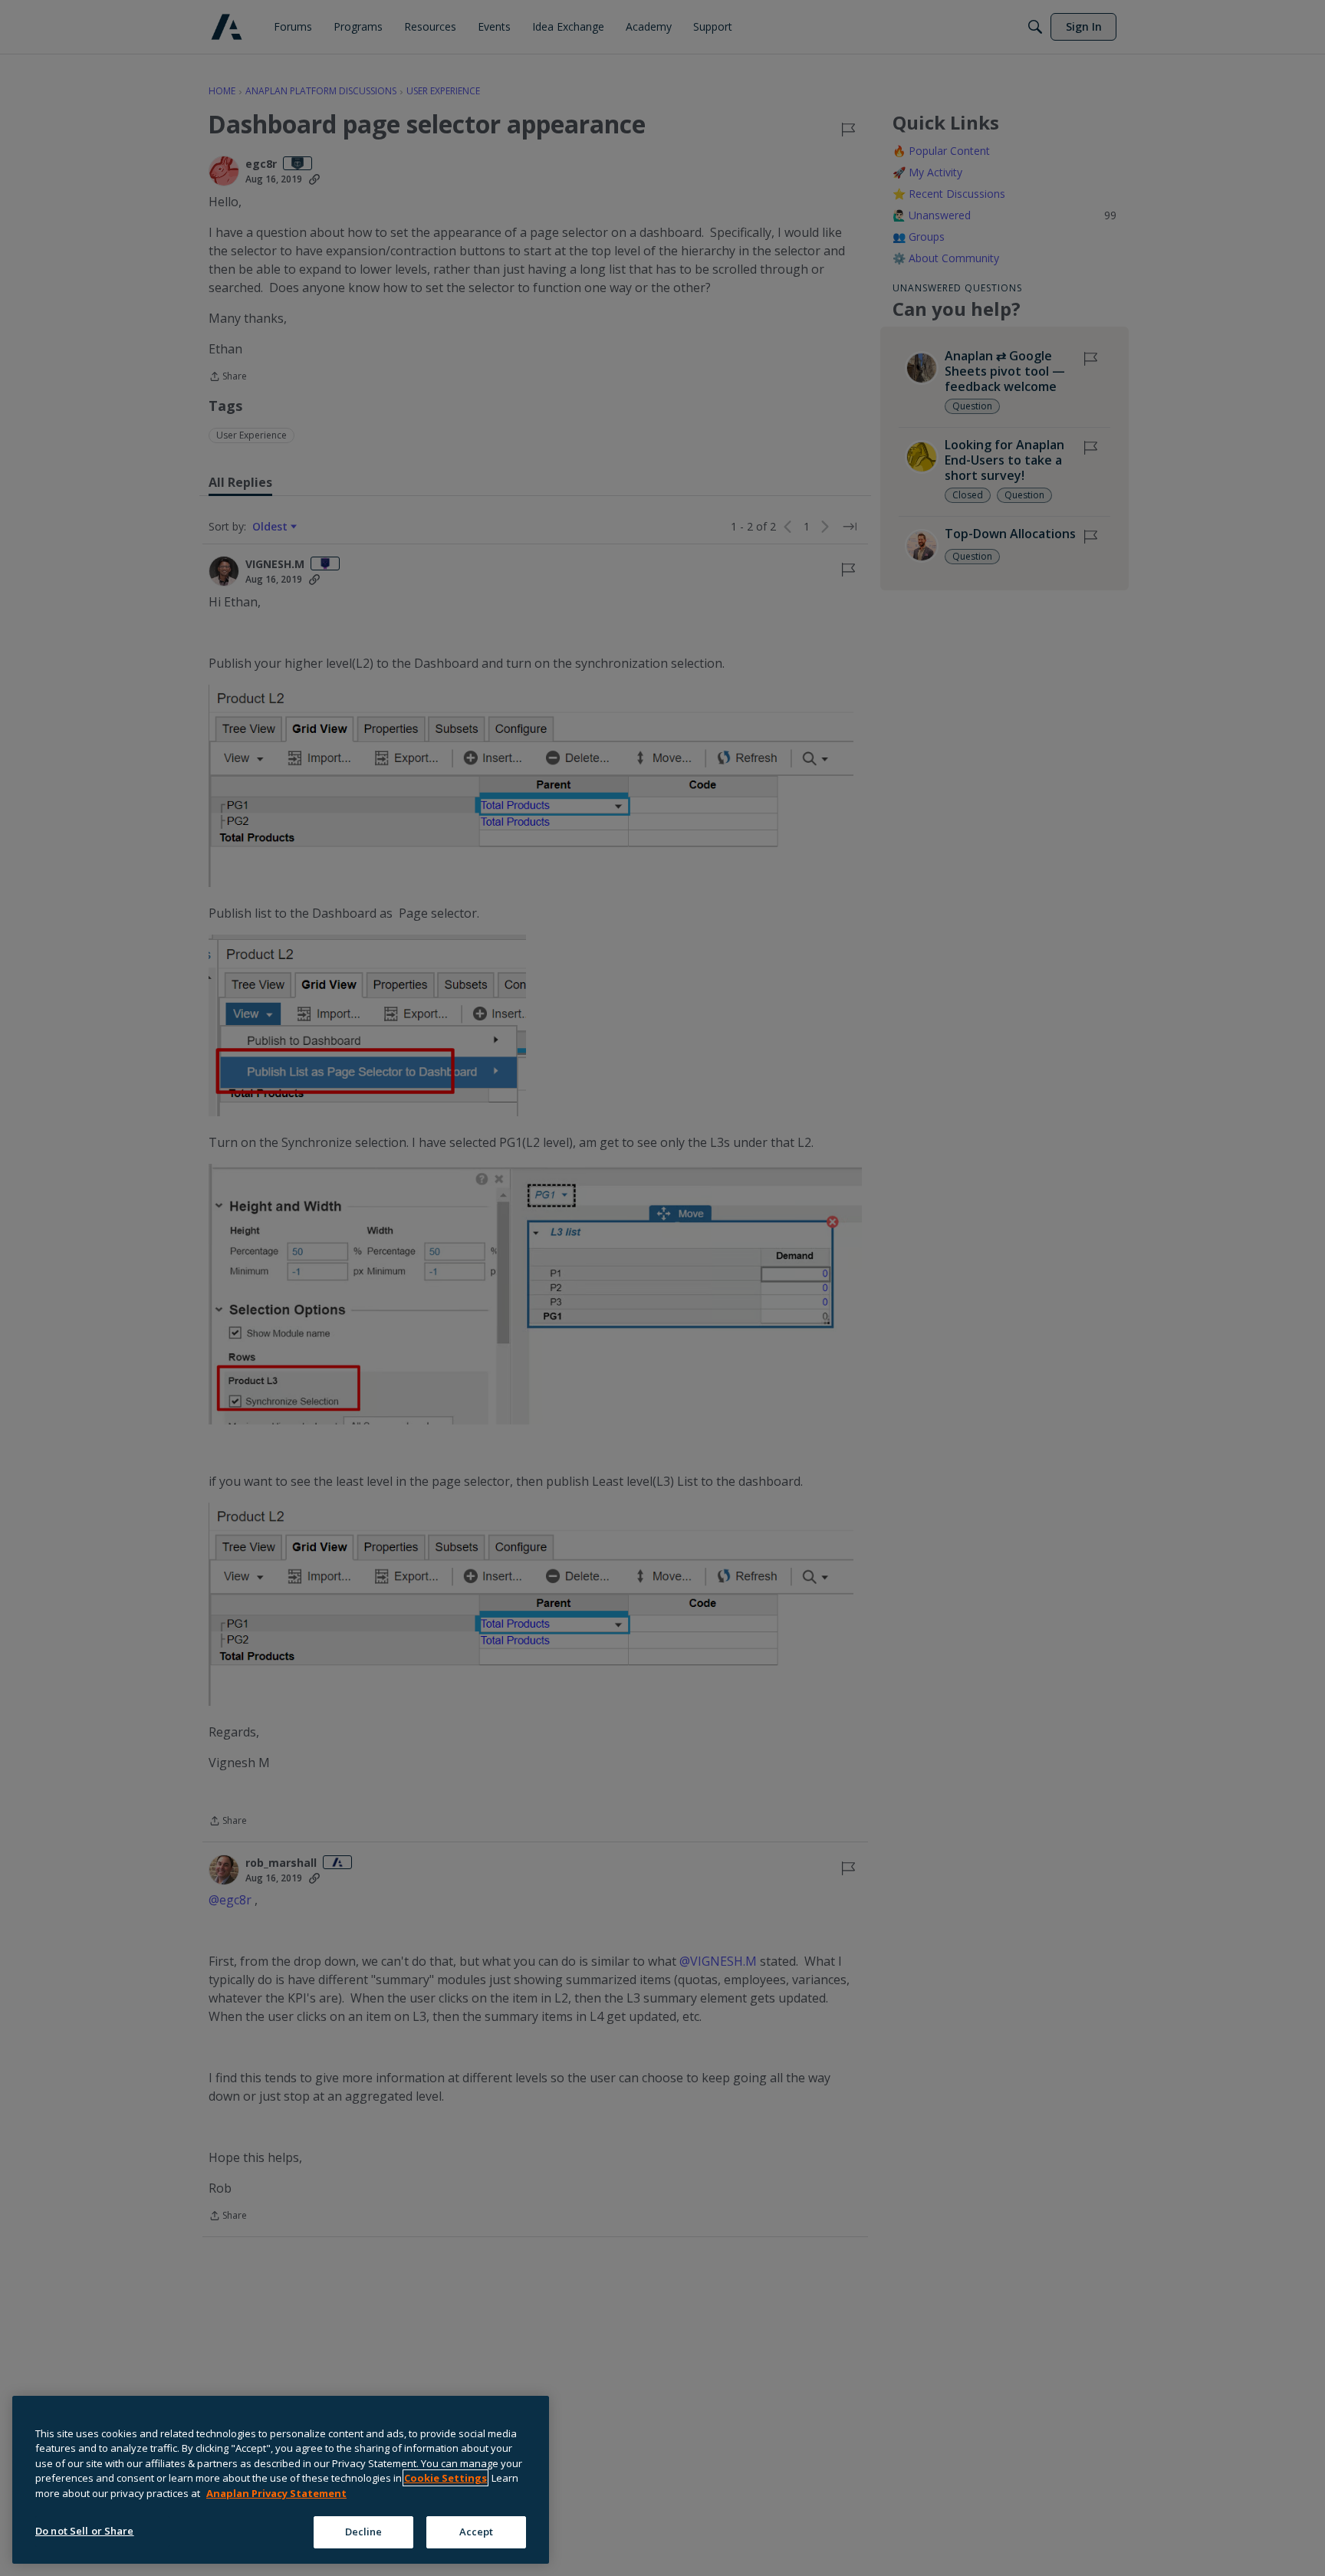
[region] (281, 2480)
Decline (364, 2532)
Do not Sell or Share (85, 2531)
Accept (477, 2532)
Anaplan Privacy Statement (276, 2493)
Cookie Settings (446, 2478)
